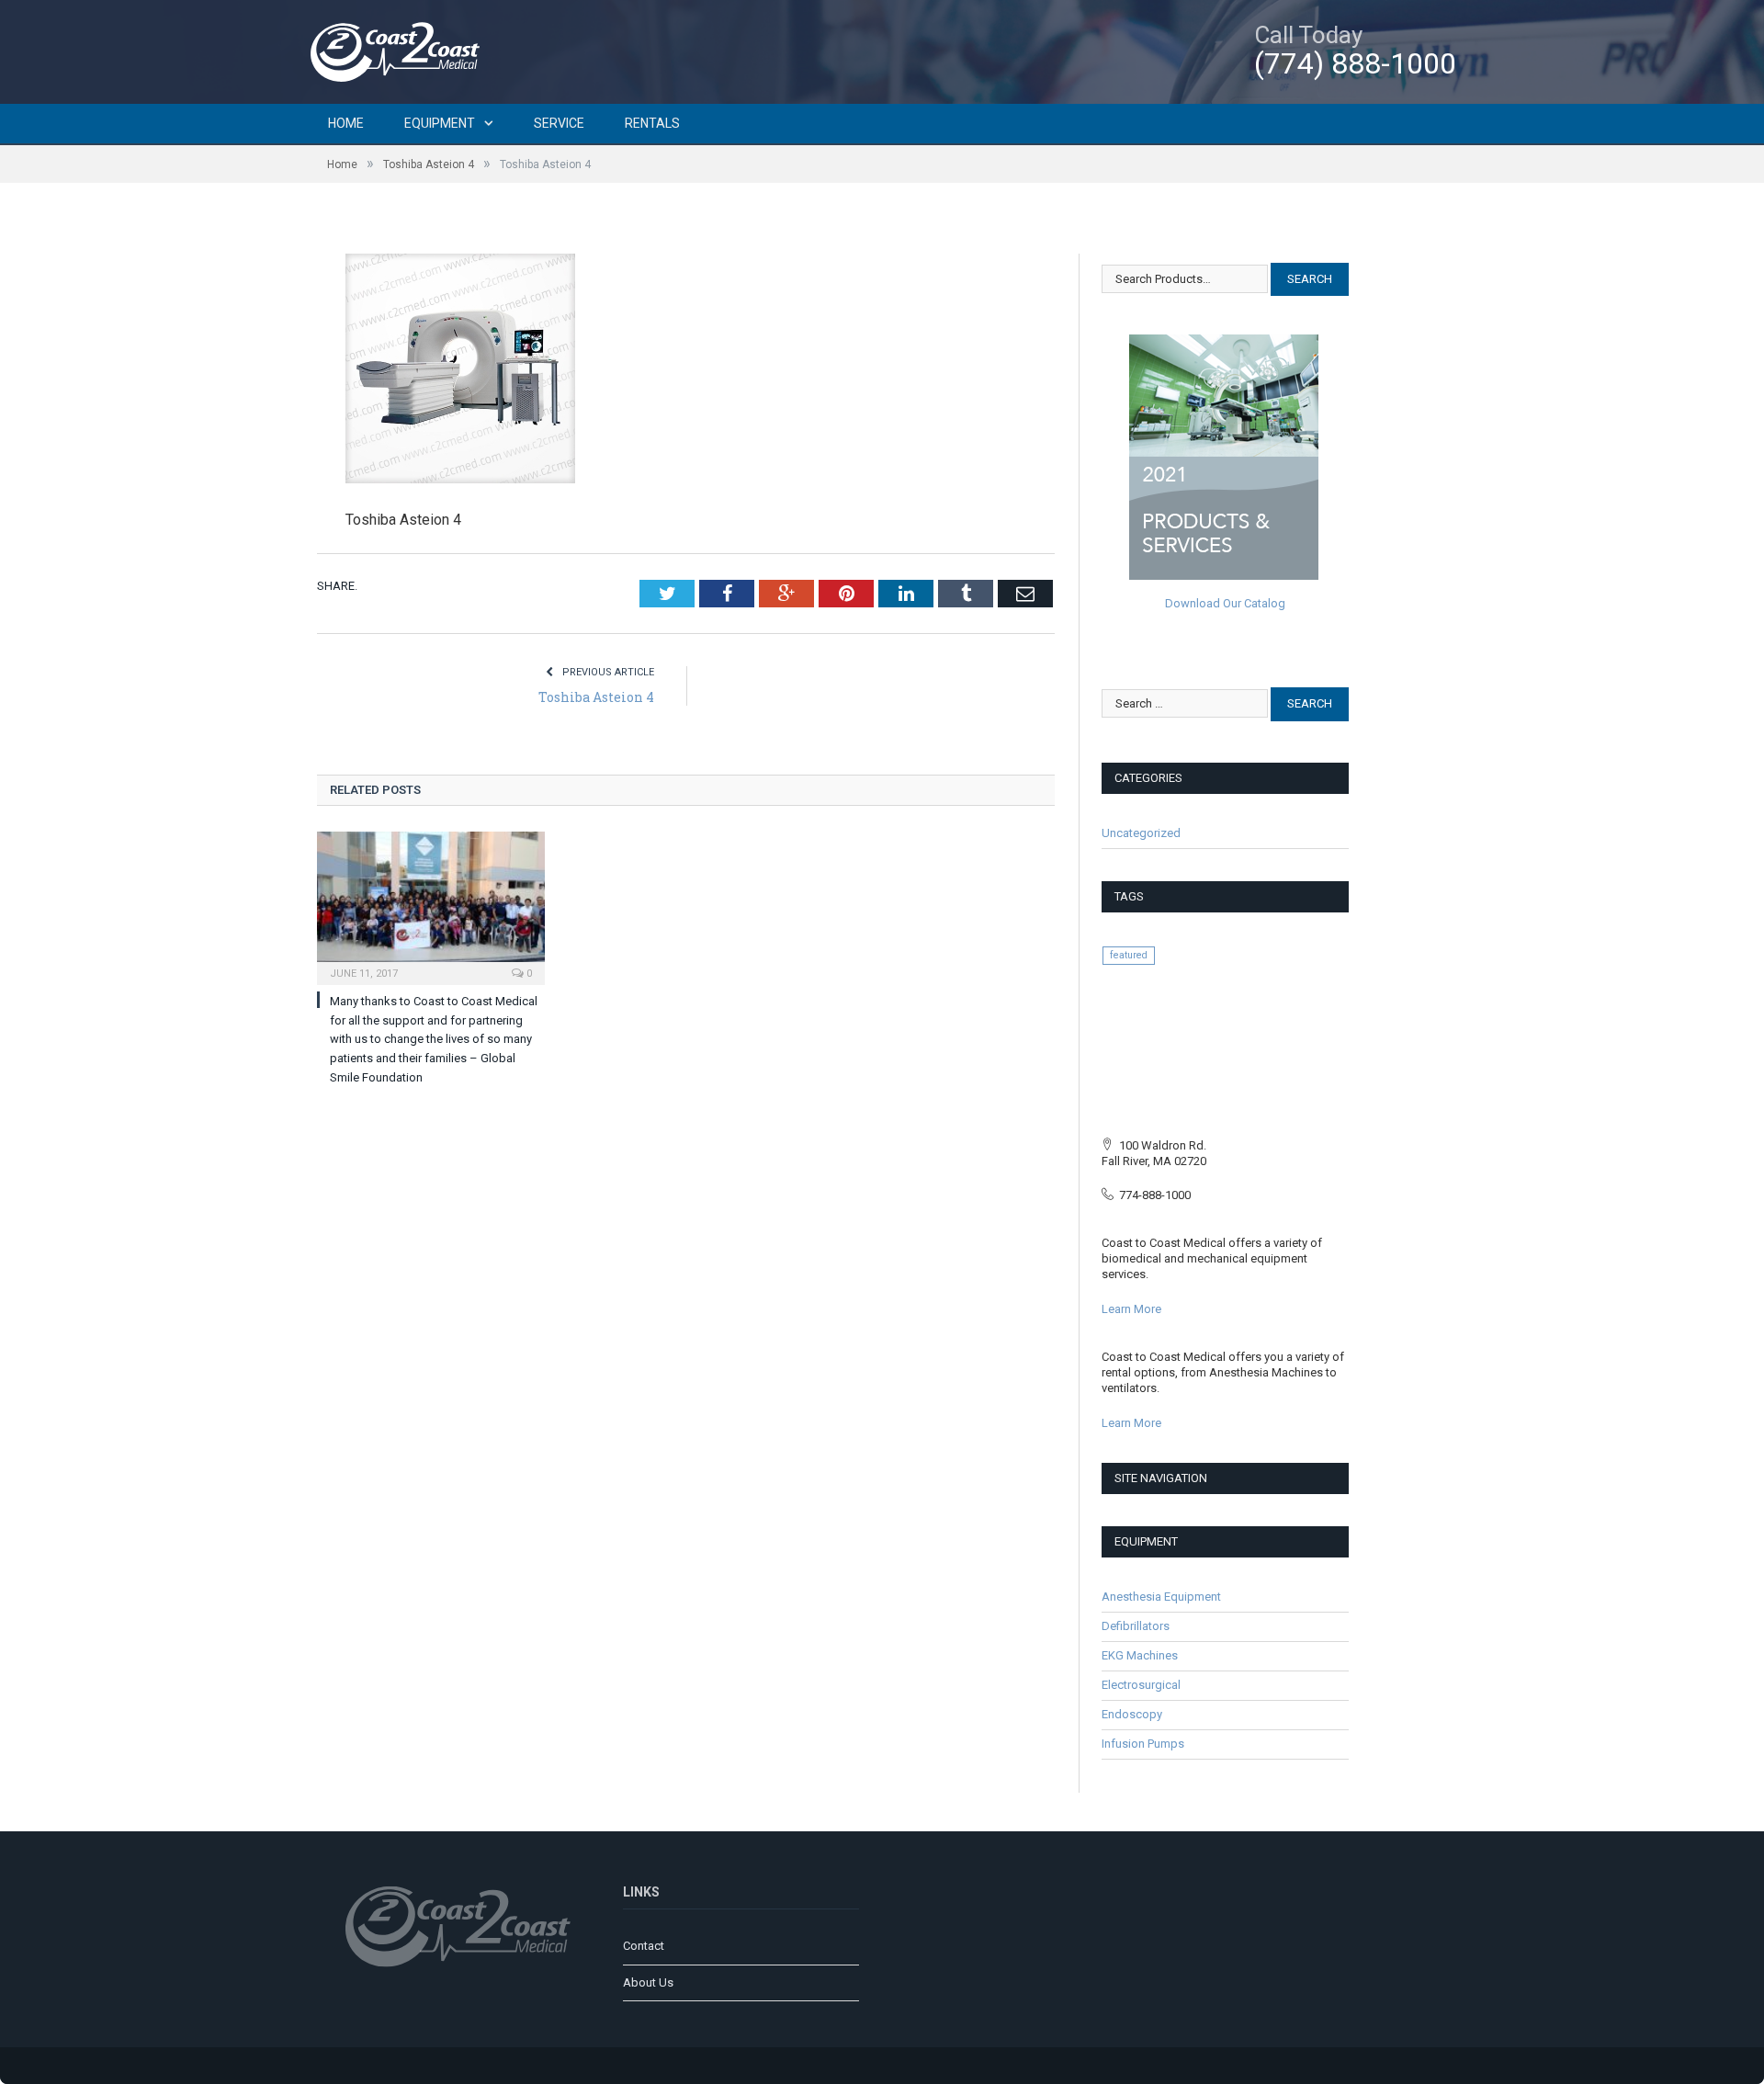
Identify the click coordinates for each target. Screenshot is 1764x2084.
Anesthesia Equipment (1161, 1597)
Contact (644, 1946)
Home (346, 123)
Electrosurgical (1141, 1685)
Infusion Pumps (1143, 1744)
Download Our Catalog (1225, 603)
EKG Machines (1140, 1655)
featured (1129, 955)
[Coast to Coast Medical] (400, 49)
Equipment (440, 123)
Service (559, 123)
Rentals (652, 123)
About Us (648, 1982)
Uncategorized (1141, 833)
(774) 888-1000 (1355, 63)
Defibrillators (1136, 1626)
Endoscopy (1132, 1714)
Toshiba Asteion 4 (596, 697)
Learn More (1131, 1309)
